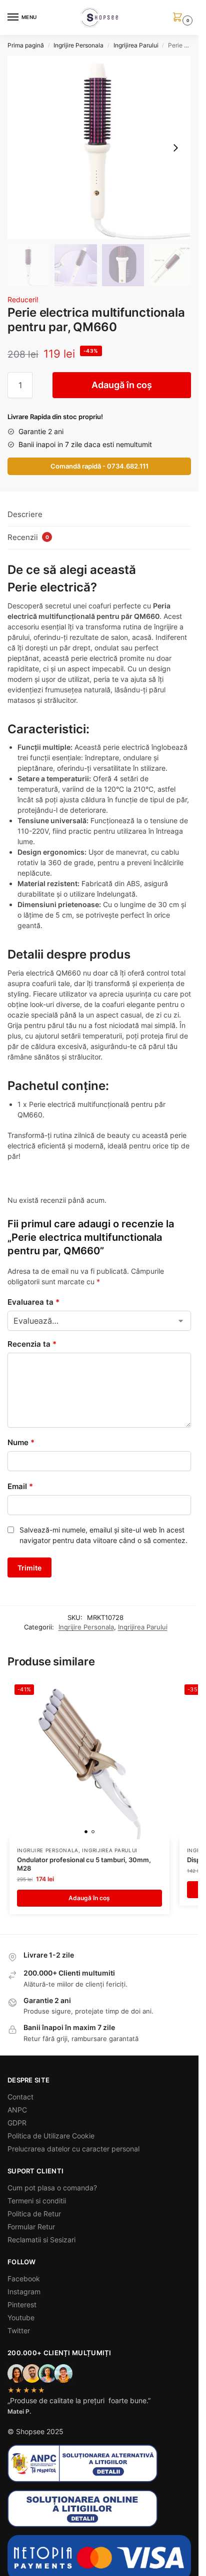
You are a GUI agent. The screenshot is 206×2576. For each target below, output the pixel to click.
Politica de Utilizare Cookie (51, 2136)
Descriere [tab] (25, 514)
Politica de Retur (34, 2214)
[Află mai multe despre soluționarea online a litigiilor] (99, 2509)
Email (20, 1486)
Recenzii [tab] (28, 537)
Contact (20, 2097)
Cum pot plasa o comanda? (52, 2188)
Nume (21, 1442)
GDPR (17, 2123)
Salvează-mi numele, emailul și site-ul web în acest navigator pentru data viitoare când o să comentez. (103, 1535)
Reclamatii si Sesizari (41, 2240)
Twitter (19, 2330)
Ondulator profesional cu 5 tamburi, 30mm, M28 (84, 1864)
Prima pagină (26, 45)
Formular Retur (31, 2227)
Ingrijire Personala (78, 45)
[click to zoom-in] (99, 148)
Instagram (24, 2292)
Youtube (21, 2318)
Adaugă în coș (122, 385)
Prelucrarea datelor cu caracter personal (73, 2149)
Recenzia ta (32, 1344)
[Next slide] (175, 148)
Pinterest (22, 2305)
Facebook (24, 2279)
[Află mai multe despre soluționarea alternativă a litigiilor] (99, 2463)
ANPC (17, 2110)
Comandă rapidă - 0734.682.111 (99, 466)
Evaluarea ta (33, 1302)
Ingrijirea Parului (136, 45)
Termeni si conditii (37, 2201)
